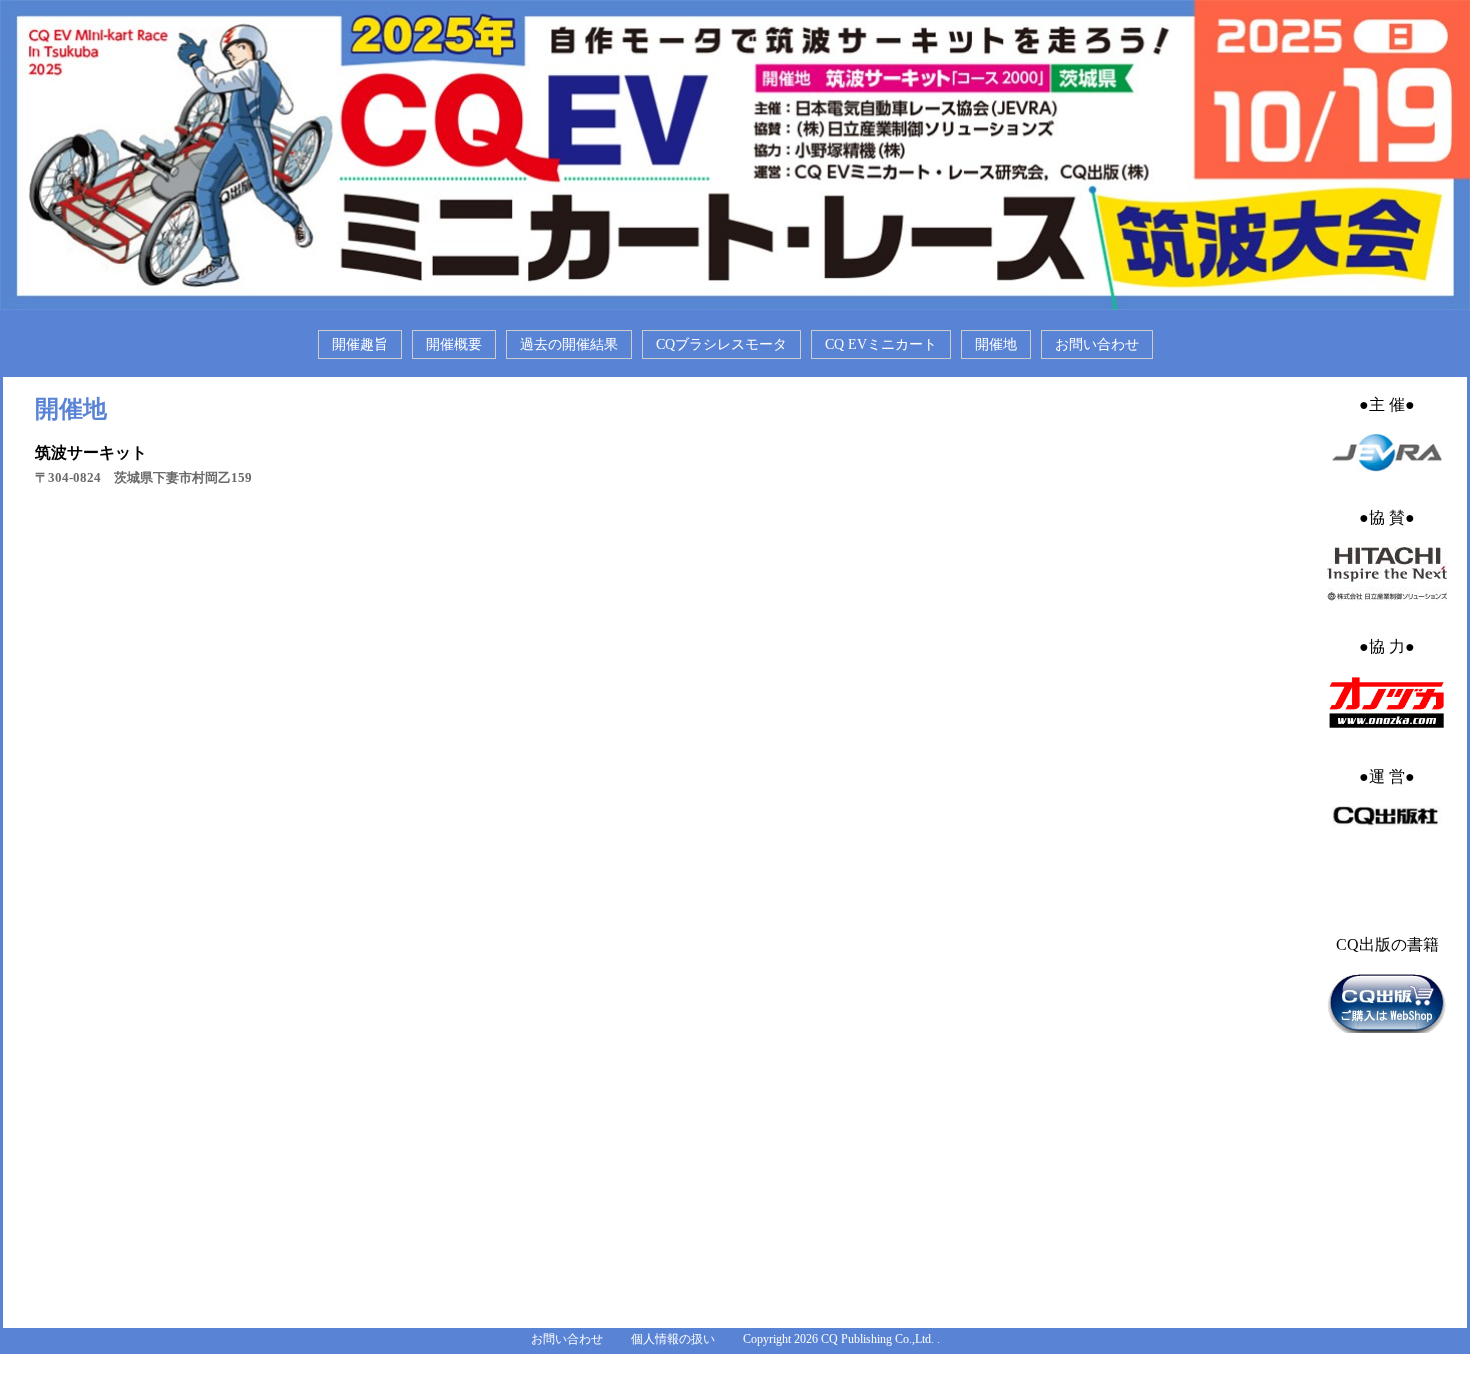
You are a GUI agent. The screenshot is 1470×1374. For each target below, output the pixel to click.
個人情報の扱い (673, 1339)
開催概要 (454, 344)
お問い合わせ (1097, 344)
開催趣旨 (360, 344)
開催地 (996, 344)
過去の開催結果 (569, 344)
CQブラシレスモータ (721, 344)
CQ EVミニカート (881, 344)
